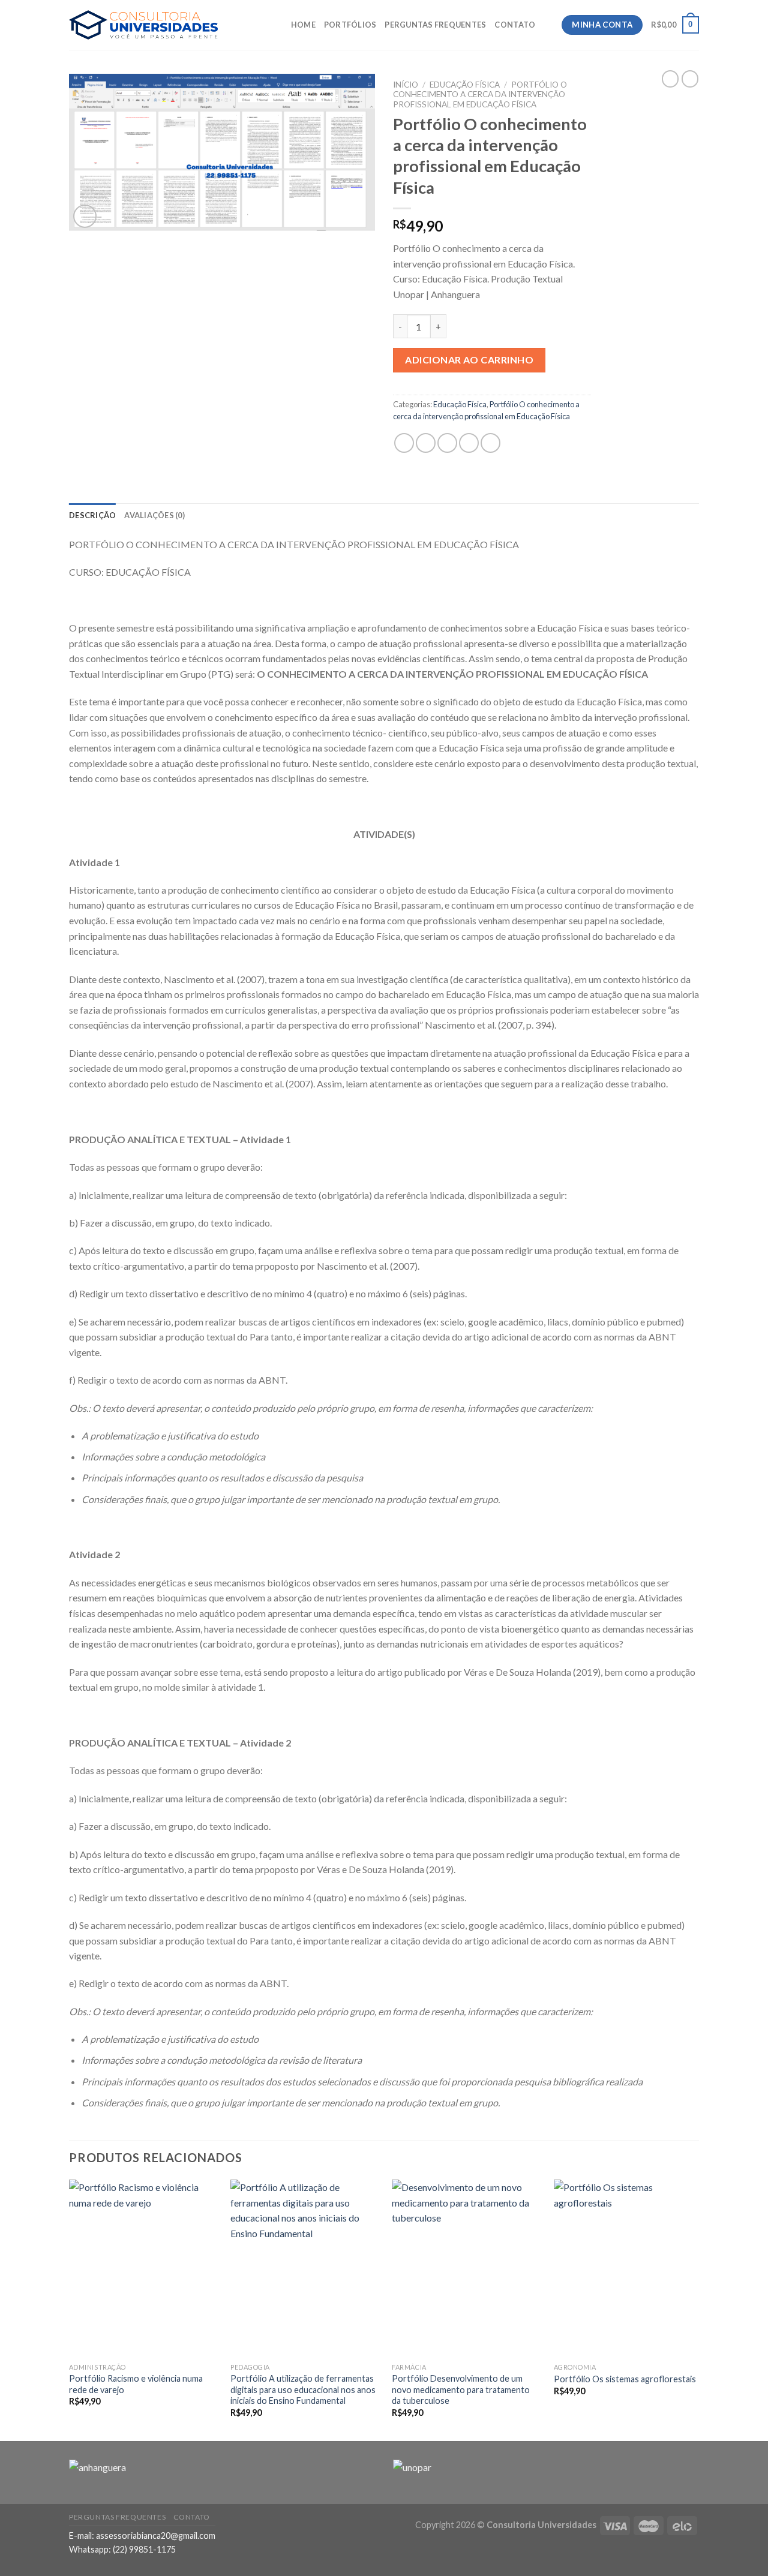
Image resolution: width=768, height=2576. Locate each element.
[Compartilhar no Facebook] (404, 443)
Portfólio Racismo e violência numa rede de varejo (136, 2384)
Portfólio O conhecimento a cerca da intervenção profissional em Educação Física (480, 94)
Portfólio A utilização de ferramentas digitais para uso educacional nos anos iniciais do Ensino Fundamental (303, 2389)
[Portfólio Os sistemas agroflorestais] (628, 2268)
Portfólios (350, 25)
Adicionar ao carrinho (469, 360)
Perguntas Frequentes (435, 25)
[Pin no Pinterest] (469, 443)
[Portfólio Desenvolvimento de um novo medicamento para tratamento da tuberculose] (466, 2268)
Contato (515, 25)
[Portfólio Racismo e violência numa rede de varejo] (143, 2268)
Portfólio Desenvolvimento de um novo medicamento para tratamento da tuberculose (461, 2389)
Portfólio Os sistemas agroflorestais (625, 2379)
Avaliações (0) (154, 515)
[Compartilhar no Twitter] (426, 443)
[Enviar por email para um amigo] (447, 443)
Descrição (92, 515)
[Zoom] (85, 216)
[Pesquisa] (548, 25)
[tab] (92, 515)
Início (406, 85)
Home (303, 25)
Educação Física (465, 85)
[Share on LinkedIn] (490, 443)
